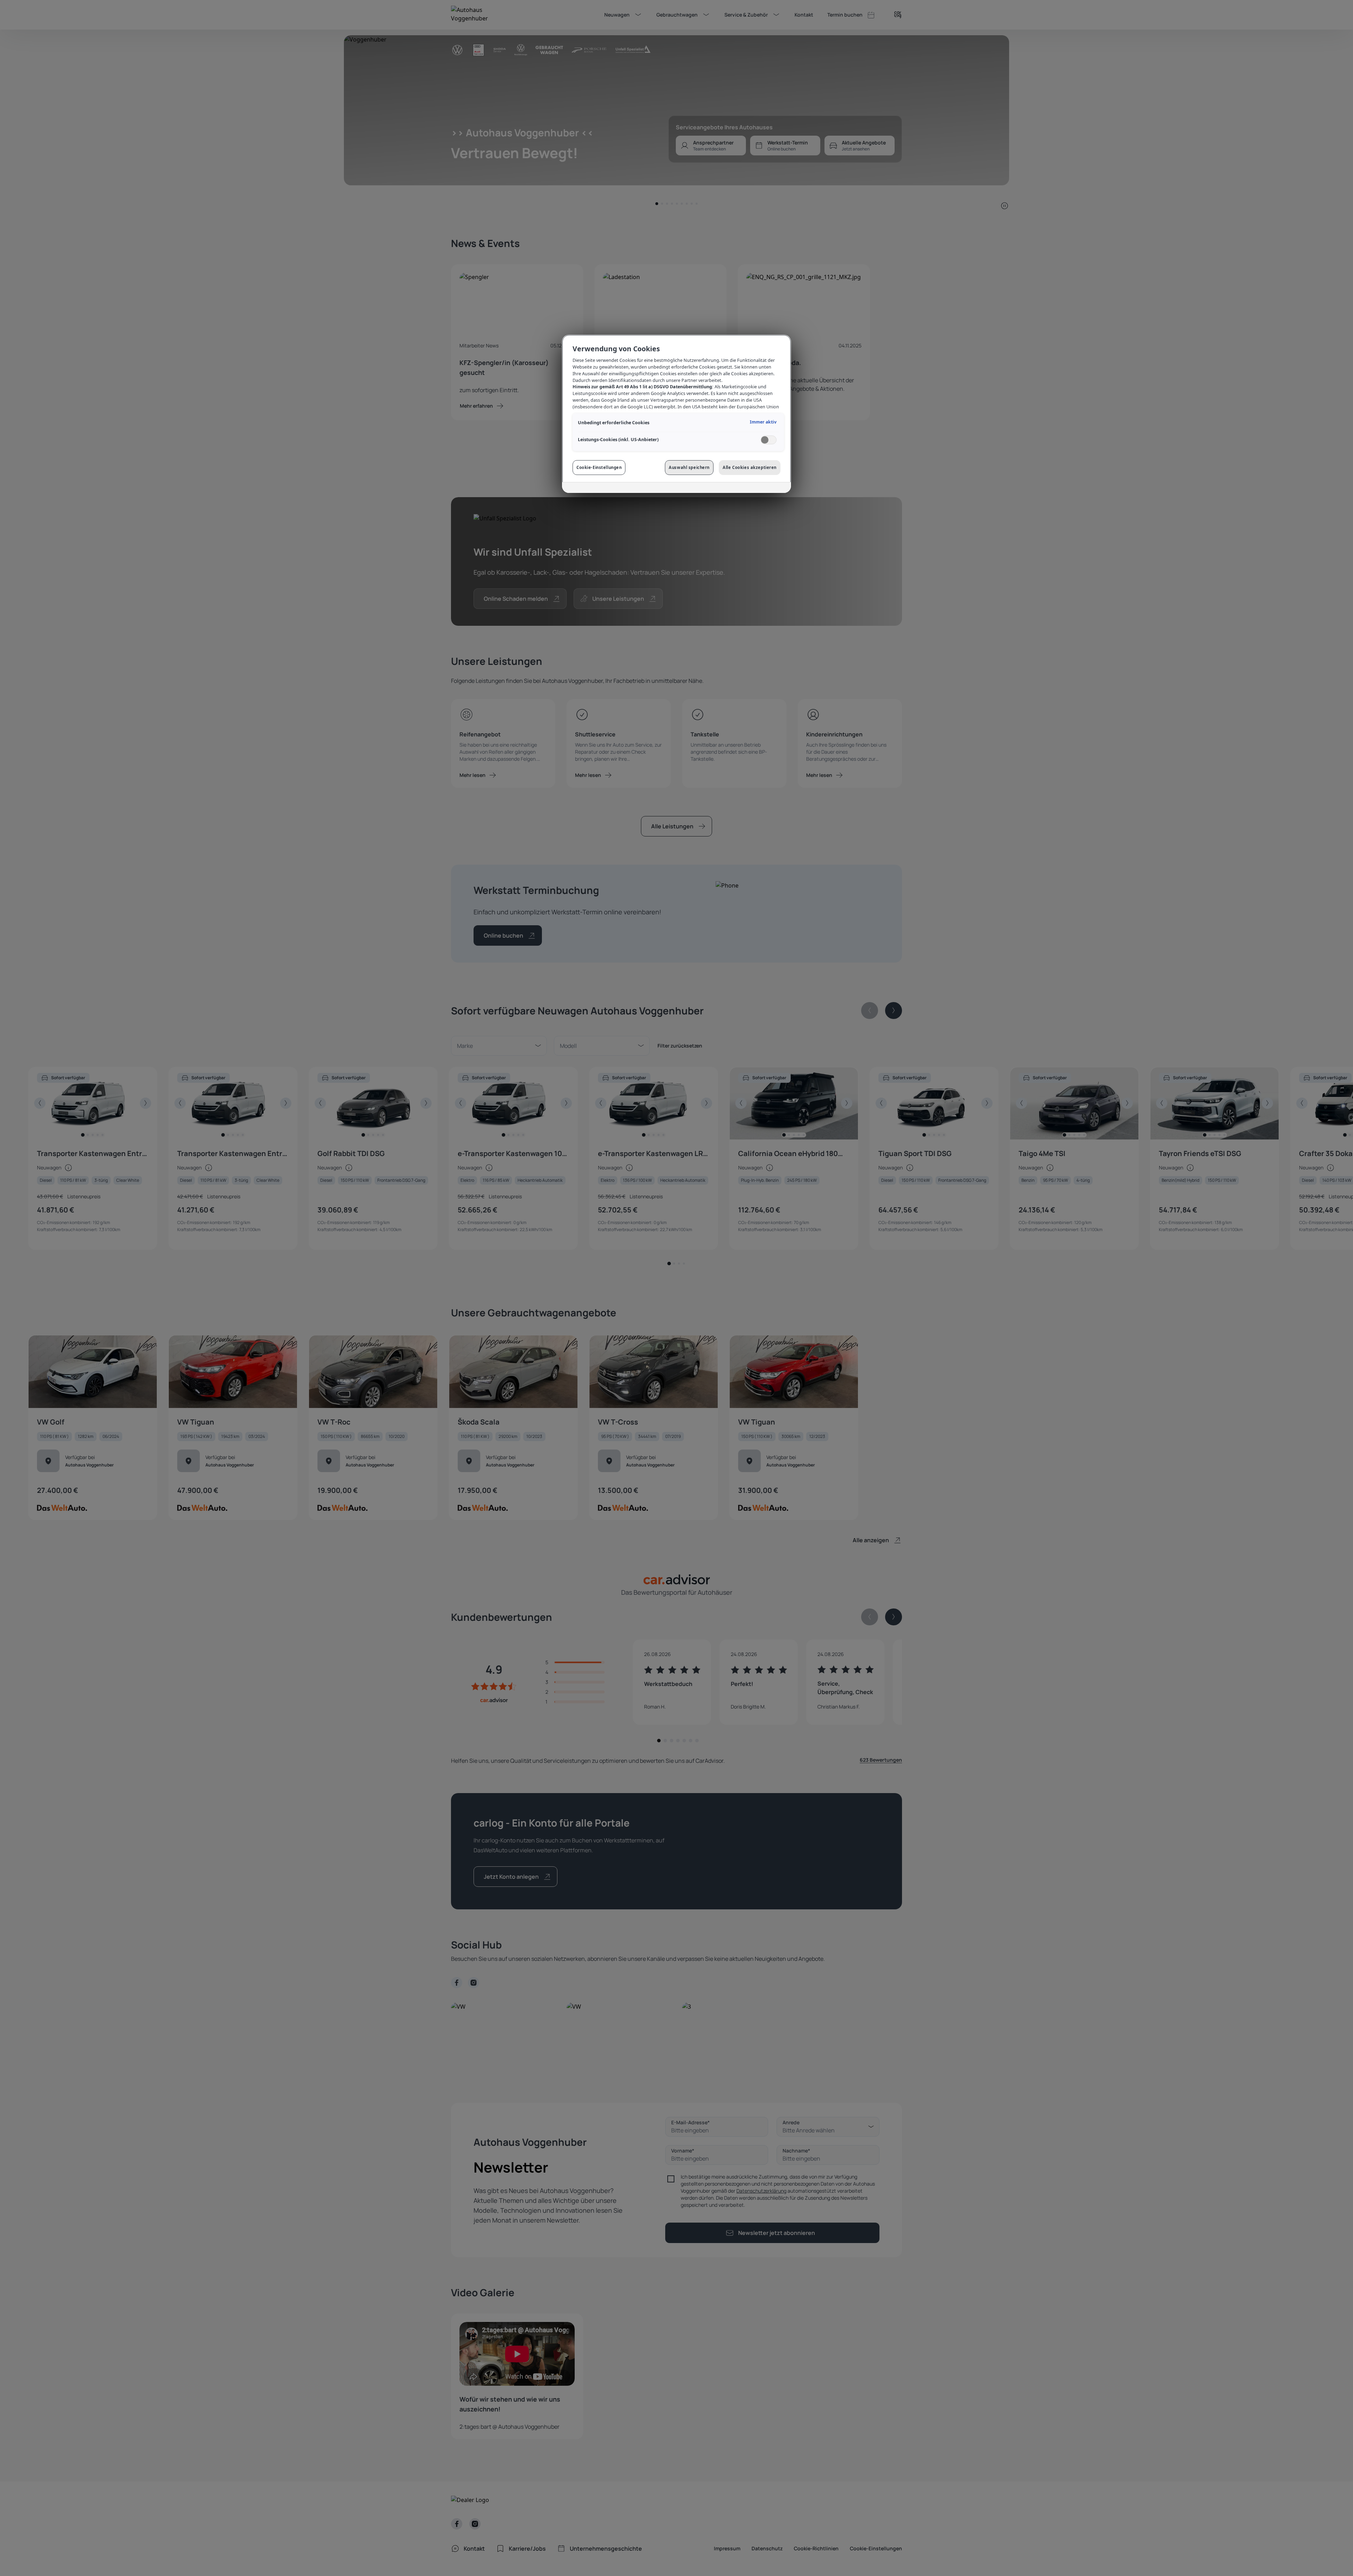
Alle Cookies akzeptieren (750, 467)
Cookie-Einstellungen (599, 467)
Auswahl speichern (689, 467)
